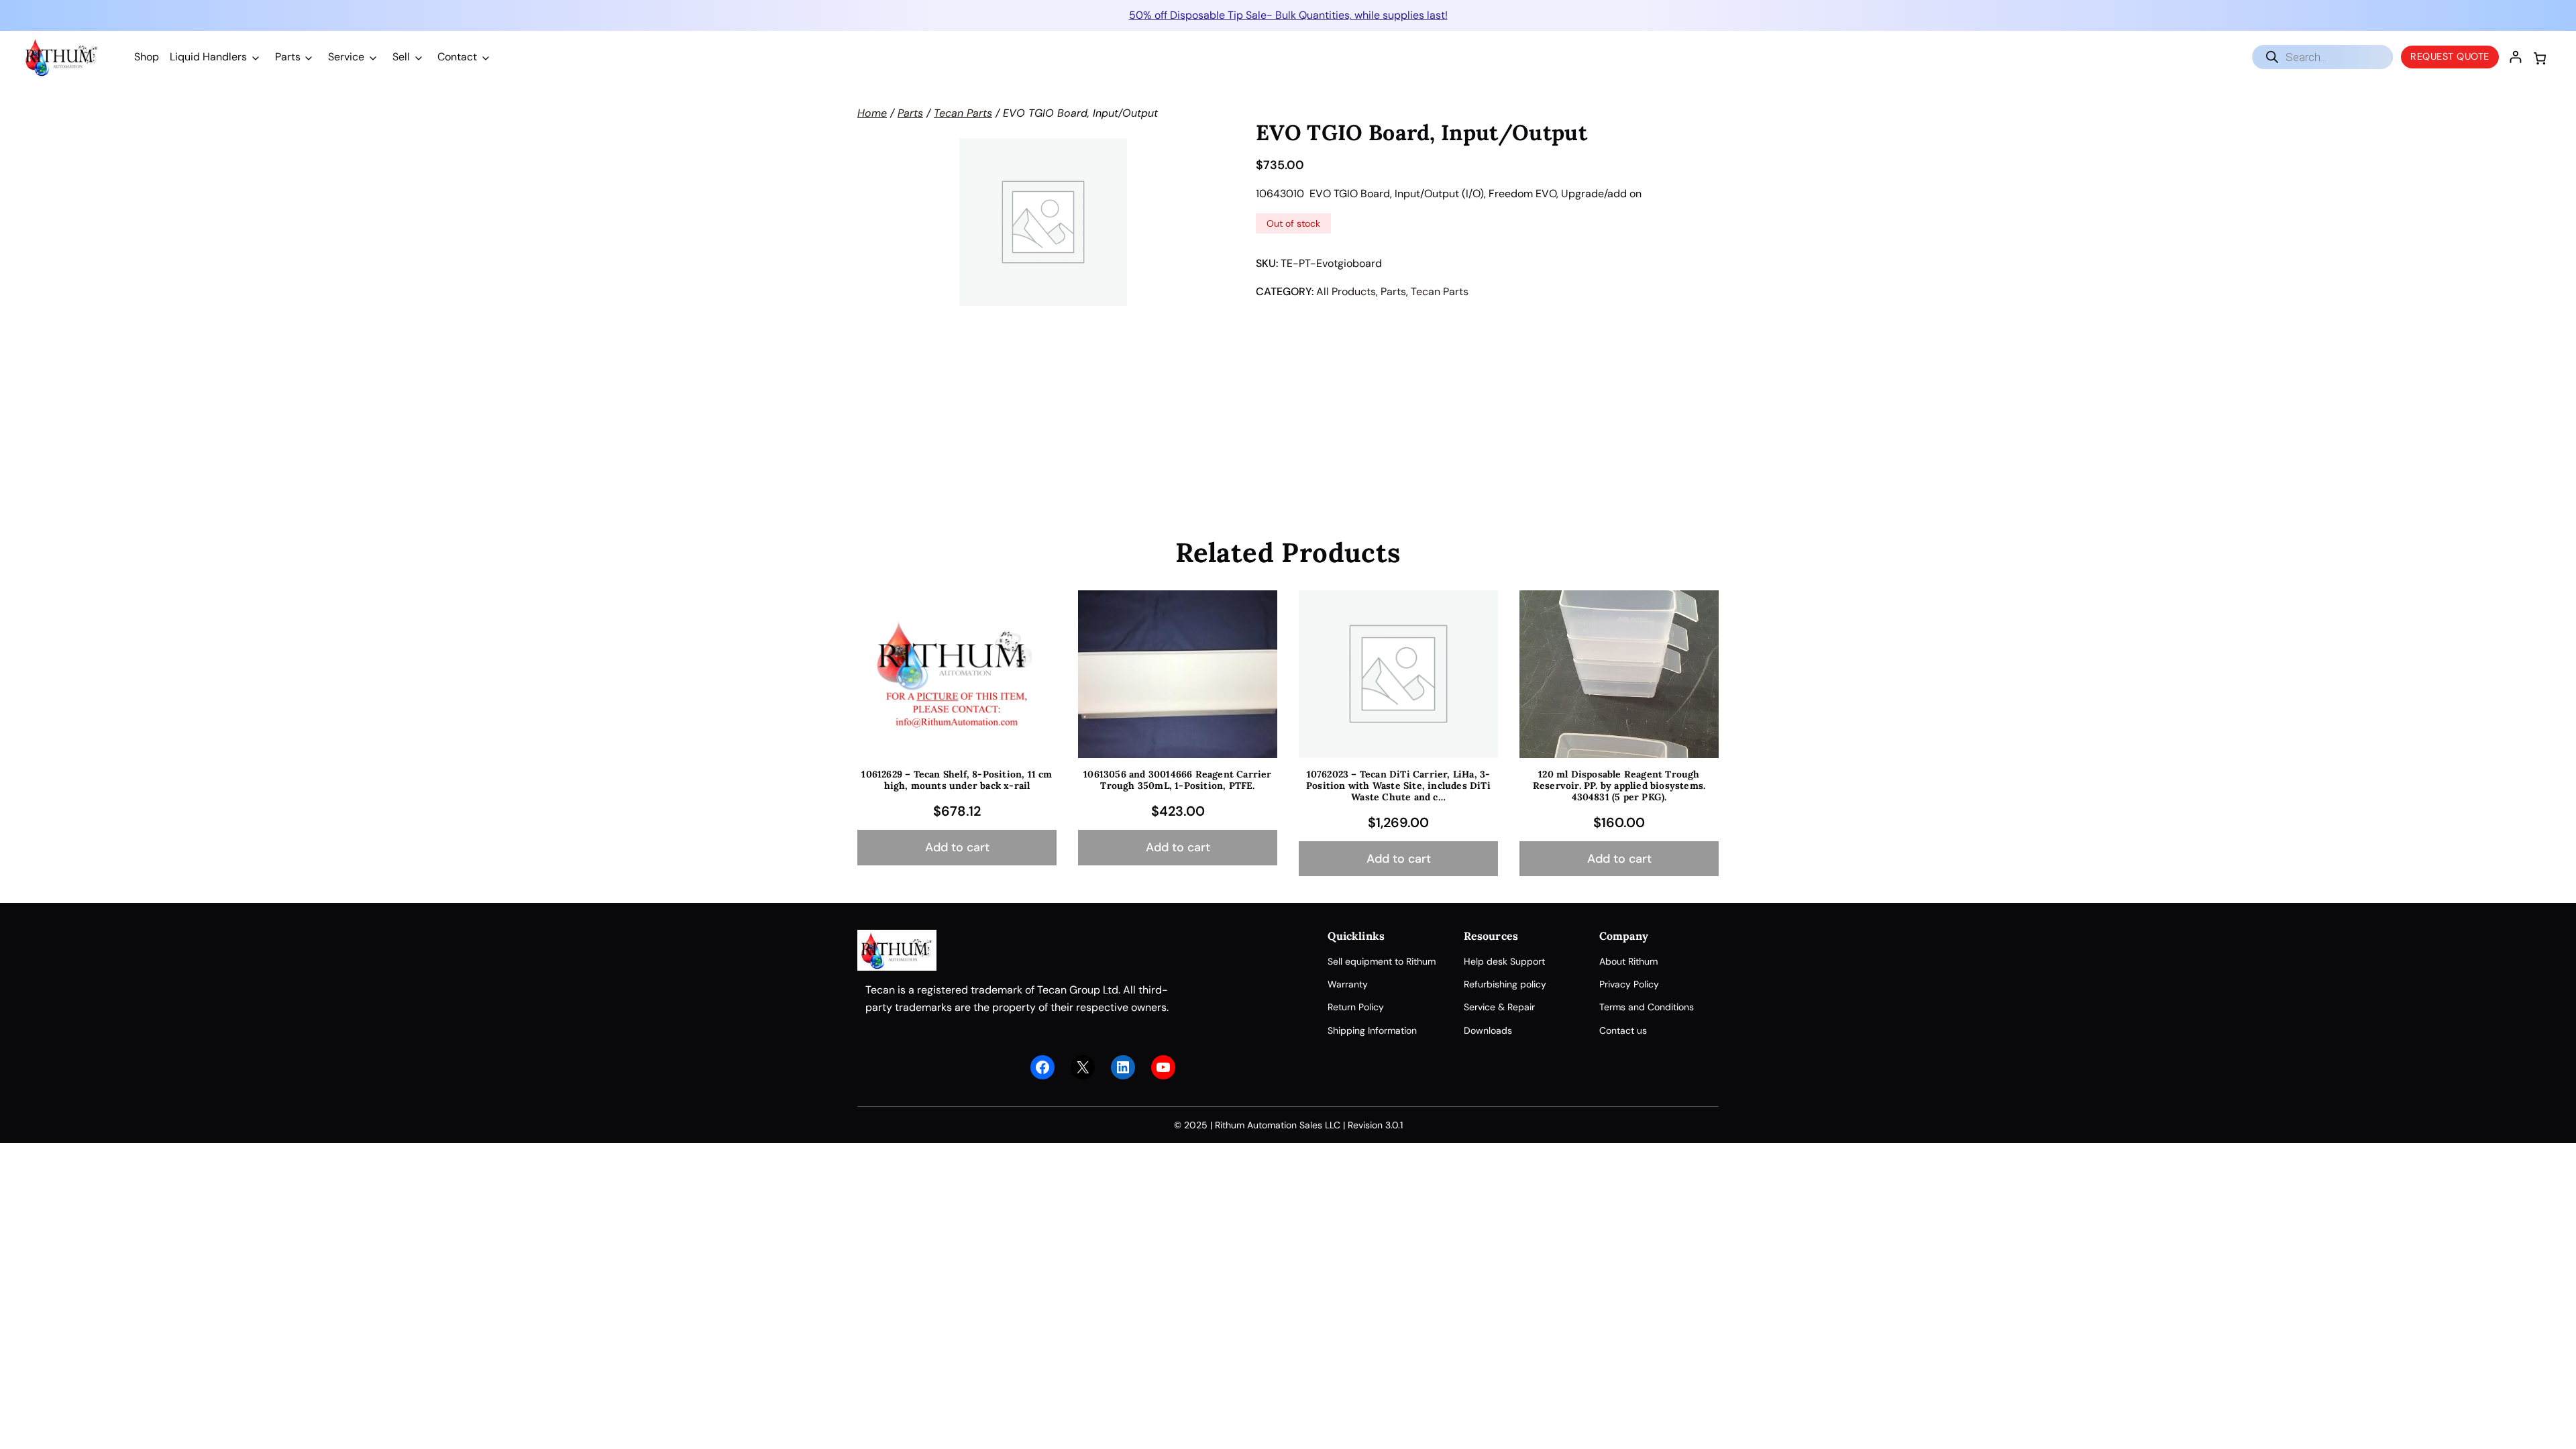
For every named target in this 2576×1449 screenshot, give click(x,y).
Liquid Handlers (208, 57)
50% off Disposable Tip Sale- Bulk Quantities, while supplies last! (1288, 15)
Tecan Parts (963, 113)
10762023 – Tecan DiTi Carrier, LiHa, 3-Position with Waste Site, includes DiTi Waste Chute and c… (1398, 786)
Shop (147, 57)
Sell (401, 57)
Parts (288, 57)
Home (872, 113)
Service (346, 57)
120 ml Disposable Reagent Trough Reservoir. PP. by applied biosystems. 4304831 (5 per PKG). (1619, 786)
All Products (1346, 291)
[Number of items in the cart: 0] (2540, 58)
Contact (457, 57)
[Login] (2515, 57)
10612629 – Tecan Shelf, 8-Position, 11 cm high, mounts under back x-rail (957, 780)
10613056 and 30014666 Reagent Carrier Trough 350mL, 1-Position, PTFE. (1177, 780)
